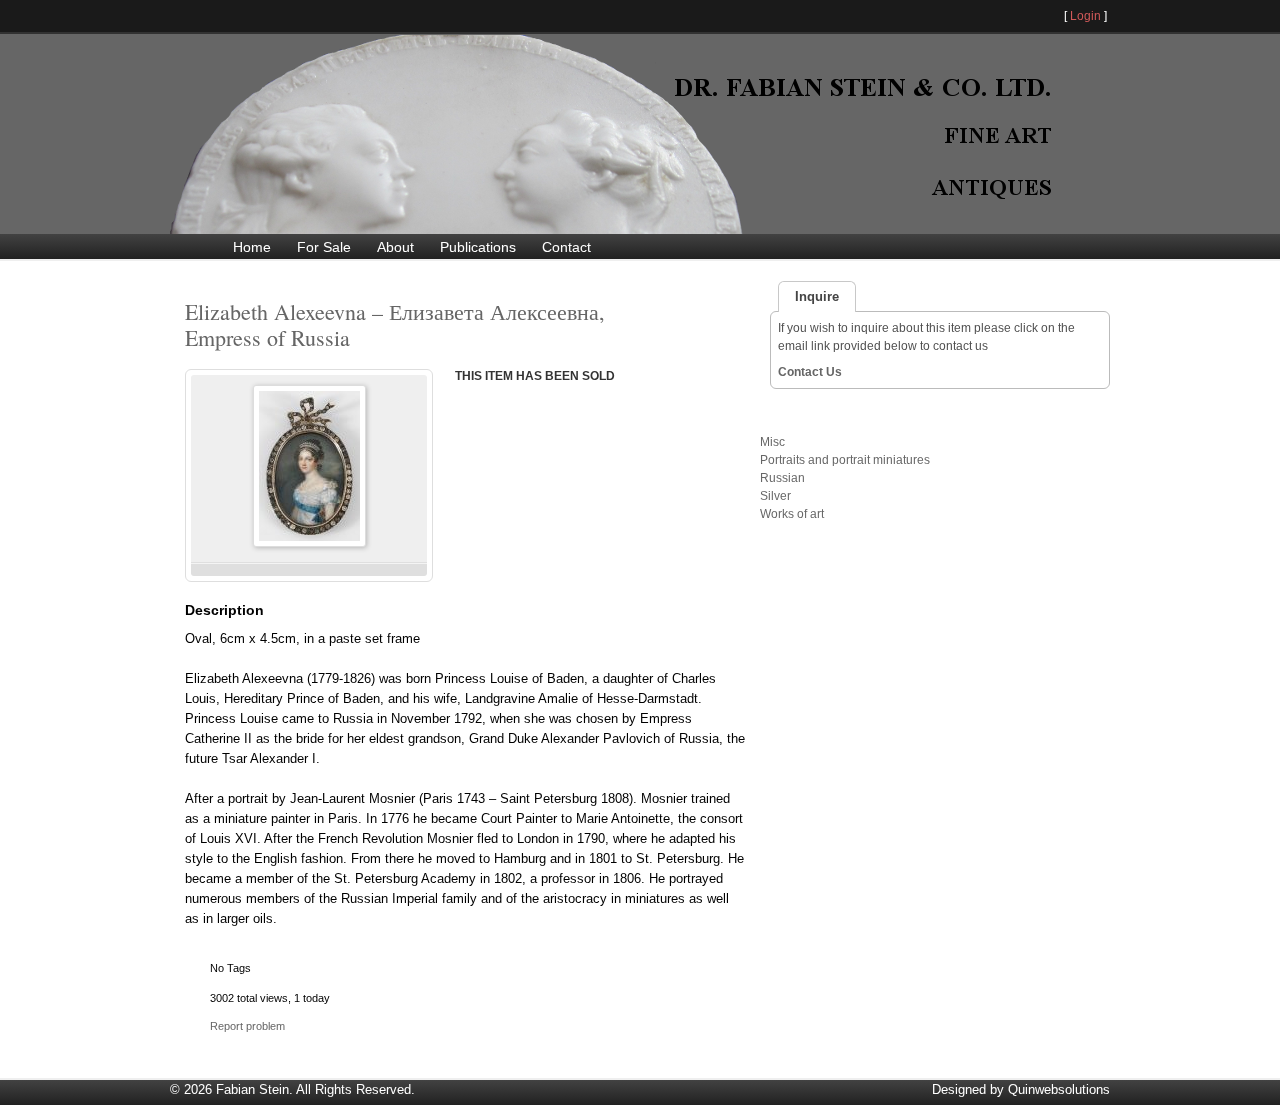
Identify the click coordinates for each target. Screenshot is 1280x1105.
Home (252, 247)
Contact (566, 247)
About (395, 247)
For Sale (324, 247)
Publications (478, 247)
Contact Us (810, 372)
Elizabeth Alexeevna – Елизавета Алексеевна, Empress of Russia (395, 324)
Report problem (247, 1026)
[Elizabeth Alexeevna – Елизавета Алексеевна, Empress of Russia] (309, 543)
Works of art (792, 514)
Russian (782, 478)
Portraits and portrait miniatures (845, 460)
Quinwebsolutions (1059, 1089)
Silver (775, 496)
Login (1085, 16)
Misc (772, 442)
